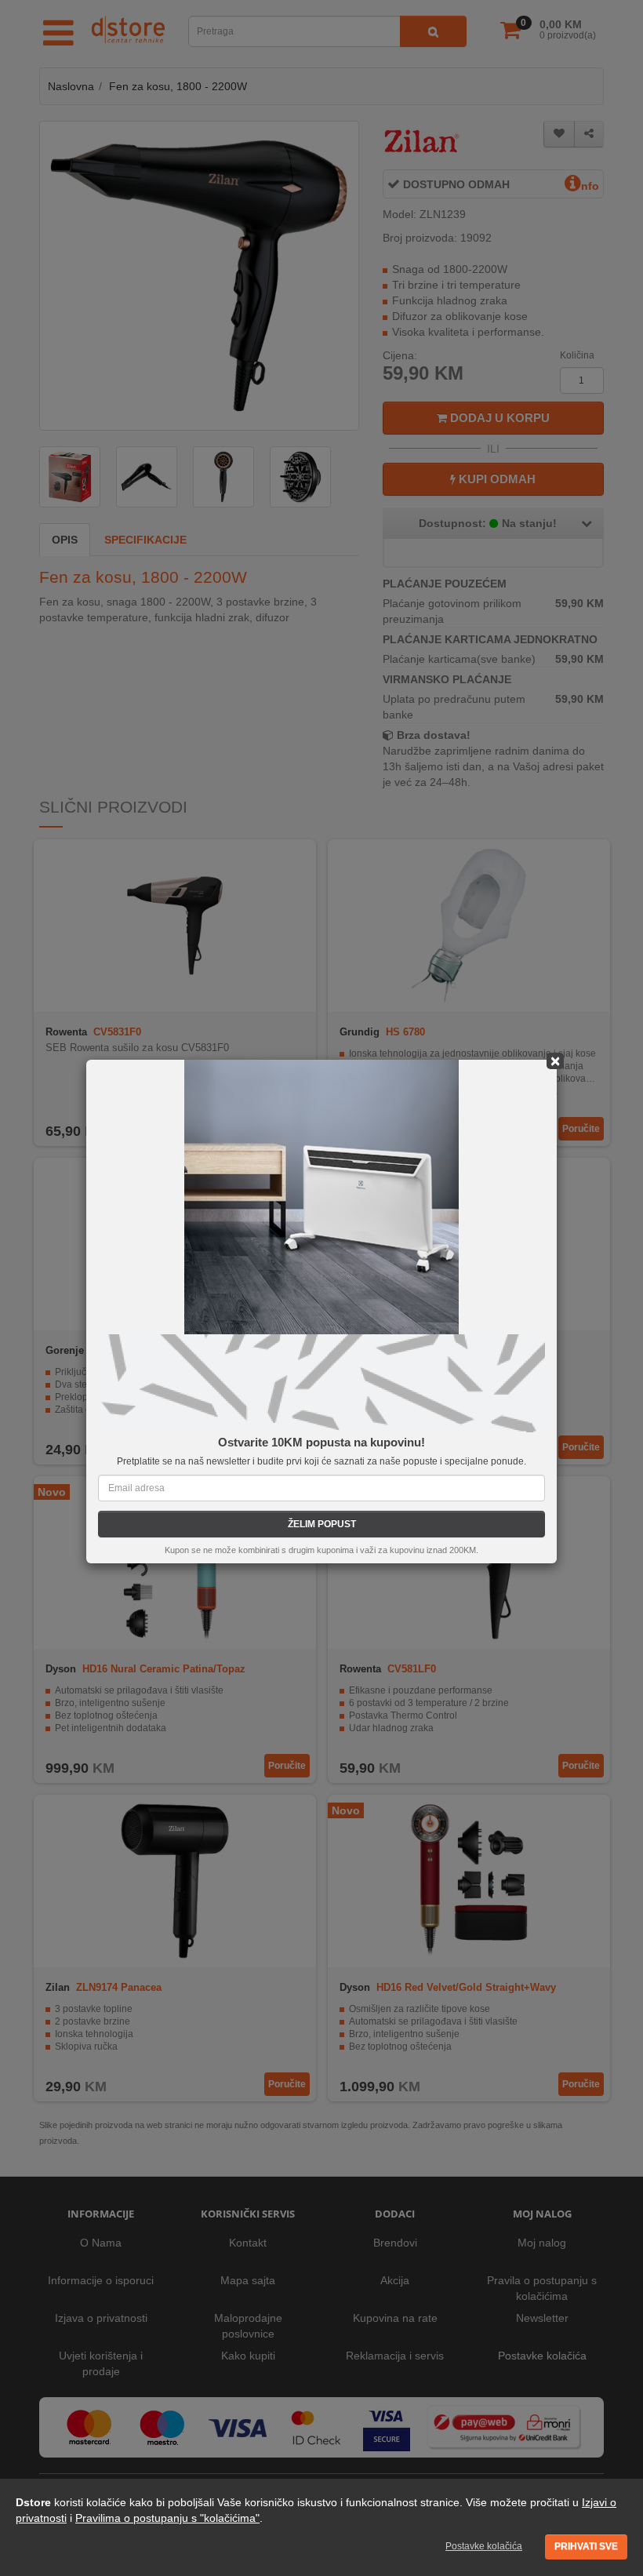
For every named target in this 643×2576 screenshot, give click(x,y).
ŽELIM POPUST (322, 1524)
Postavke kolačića (484, 2546)
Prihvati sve (586, 2546)
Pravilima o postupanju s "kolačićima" (167, 2518)
